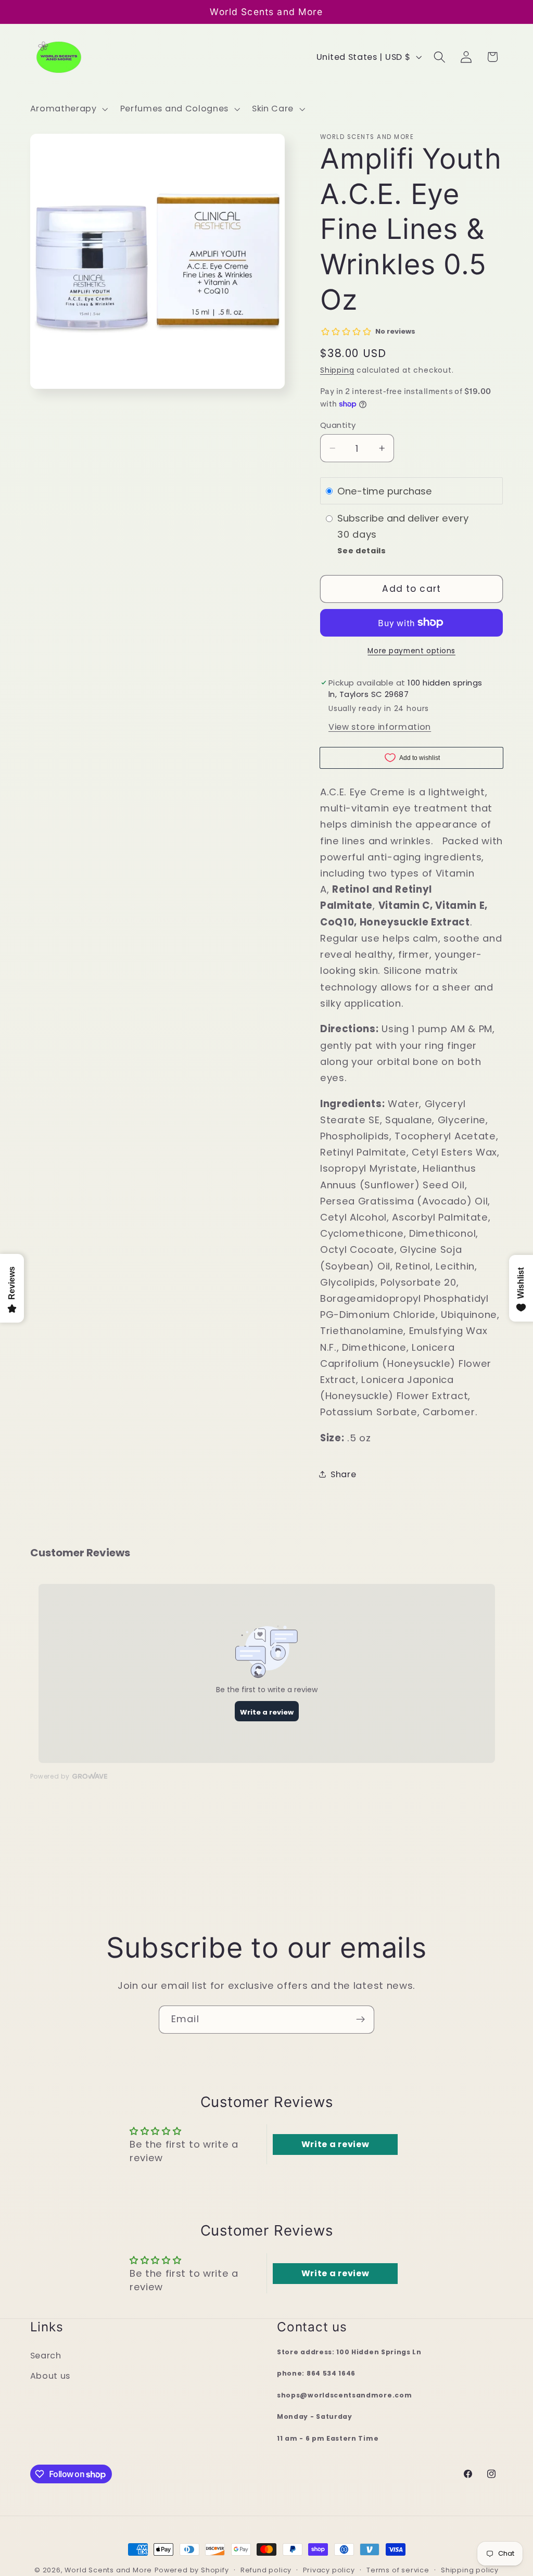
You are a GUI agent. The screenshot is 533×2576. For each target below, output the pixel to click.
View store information (380, 727)
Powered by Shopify (192, 2570)
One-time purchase (385, 491)
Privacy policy (329, 2570)
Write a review (335, 2144)
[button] (68, 109)
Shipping (337, 370)
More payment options (411, 651)
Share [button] (343, 1474)
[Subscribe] (360, 2020)
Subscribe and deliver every (404, 519)
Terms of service (398, 2570)
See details (362, 551)
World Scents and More (108, 2570)
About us (50, 2376)
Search (46, 2356)
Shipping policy (470, 2570)
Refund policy (266, 2570)
